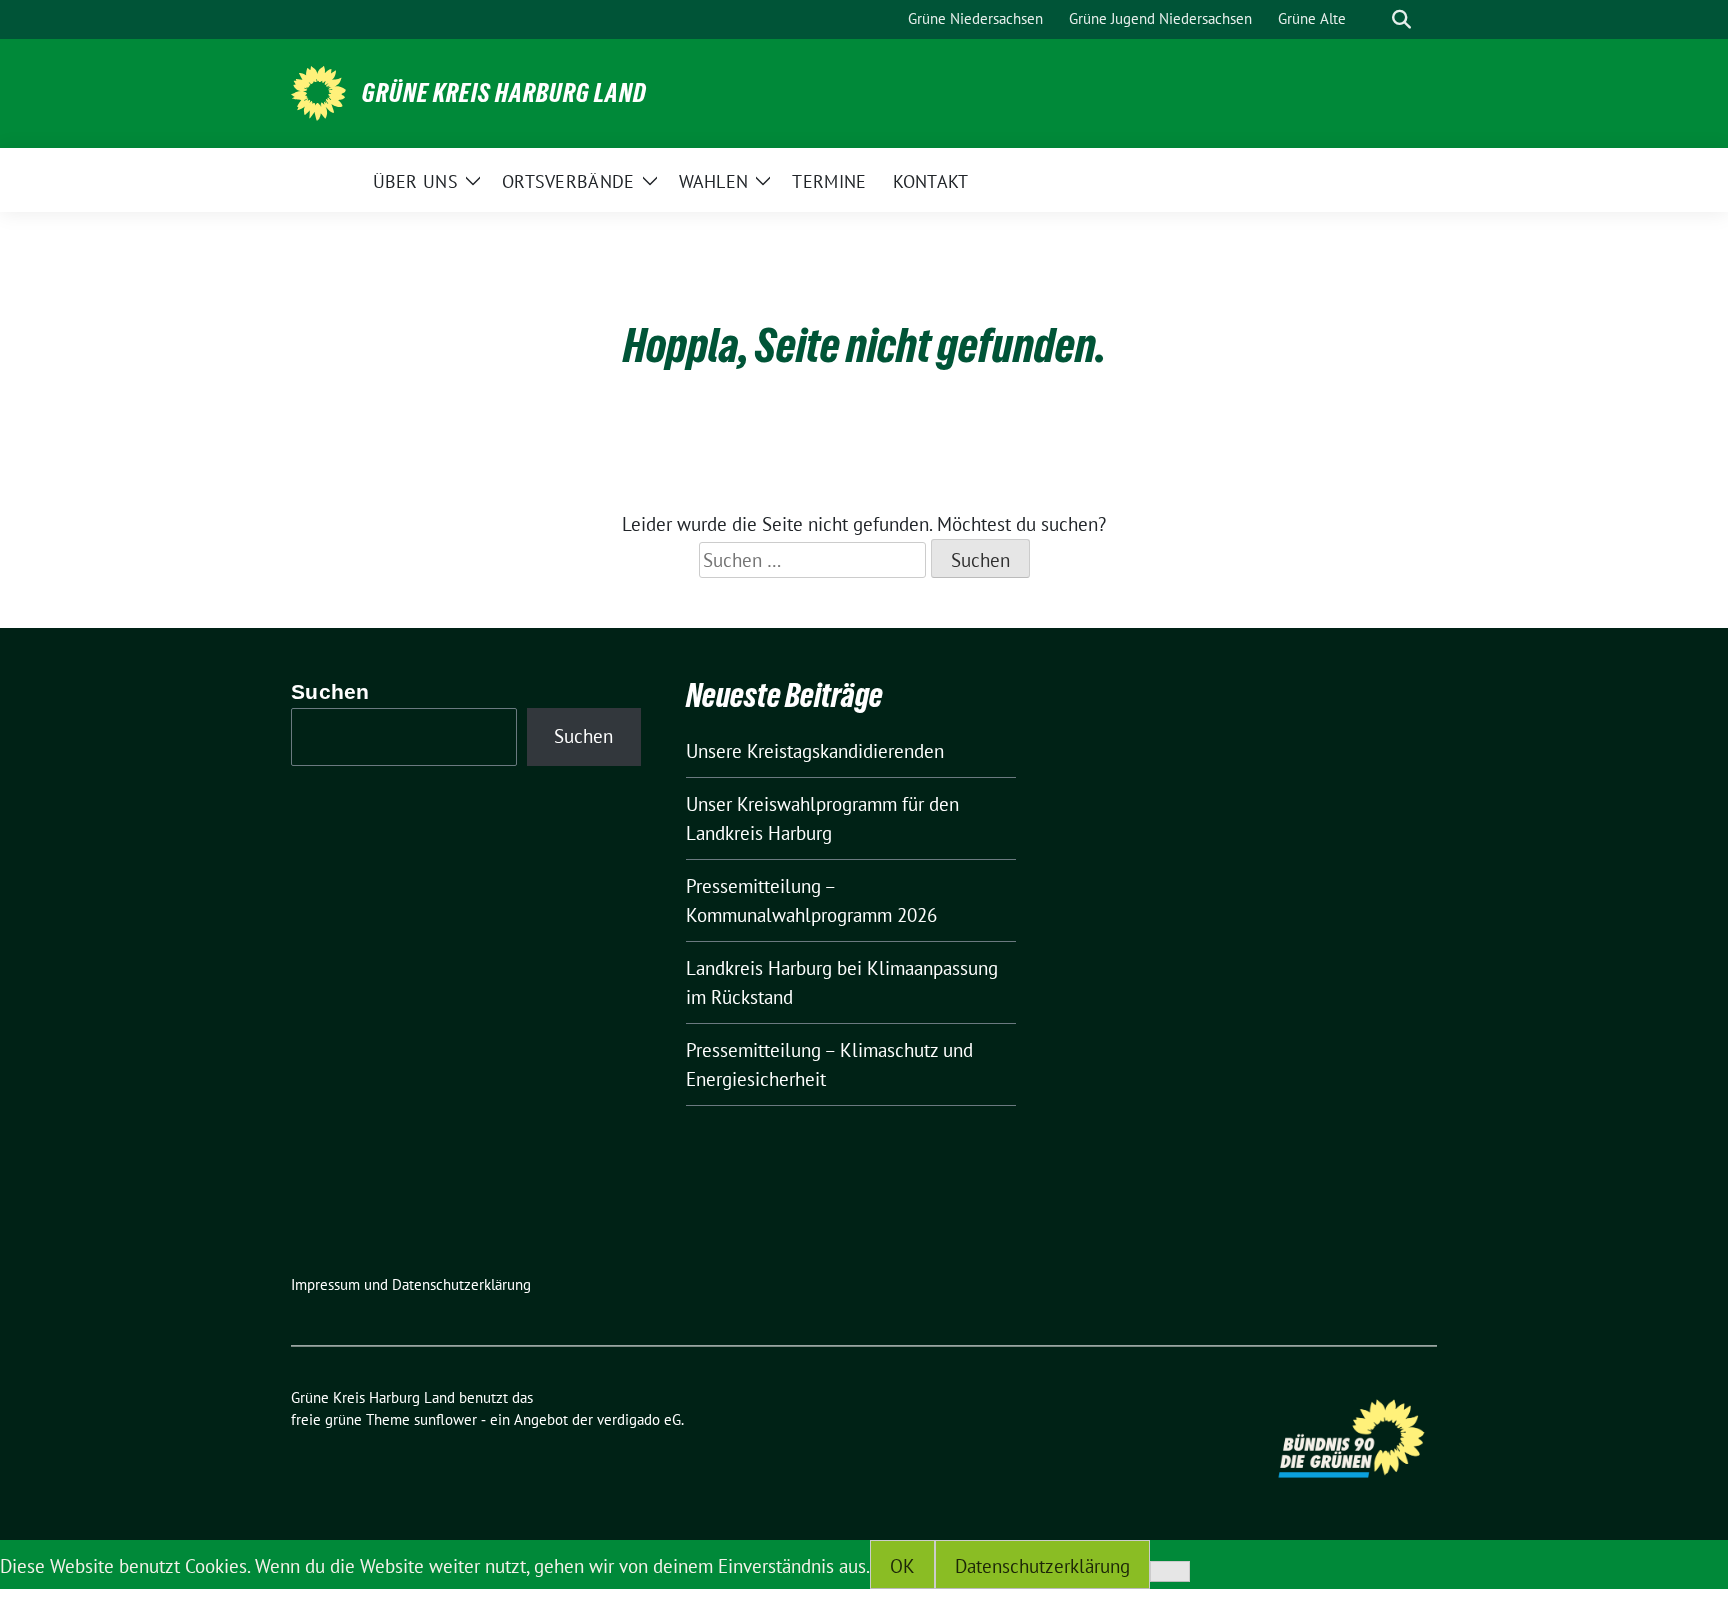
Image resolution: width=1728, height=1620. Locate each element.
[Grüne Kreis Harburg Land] (318, 91)
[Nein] (1170, 1571)
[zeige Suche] (1401, 19)
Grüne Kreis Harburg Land (504, 93)
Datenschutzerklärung (1042, 1566)
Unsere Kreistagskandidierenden (815, 751)
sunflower (445, 1419)
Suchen (330, 691)
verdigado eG (639, 1419)
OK (902, 1566)
